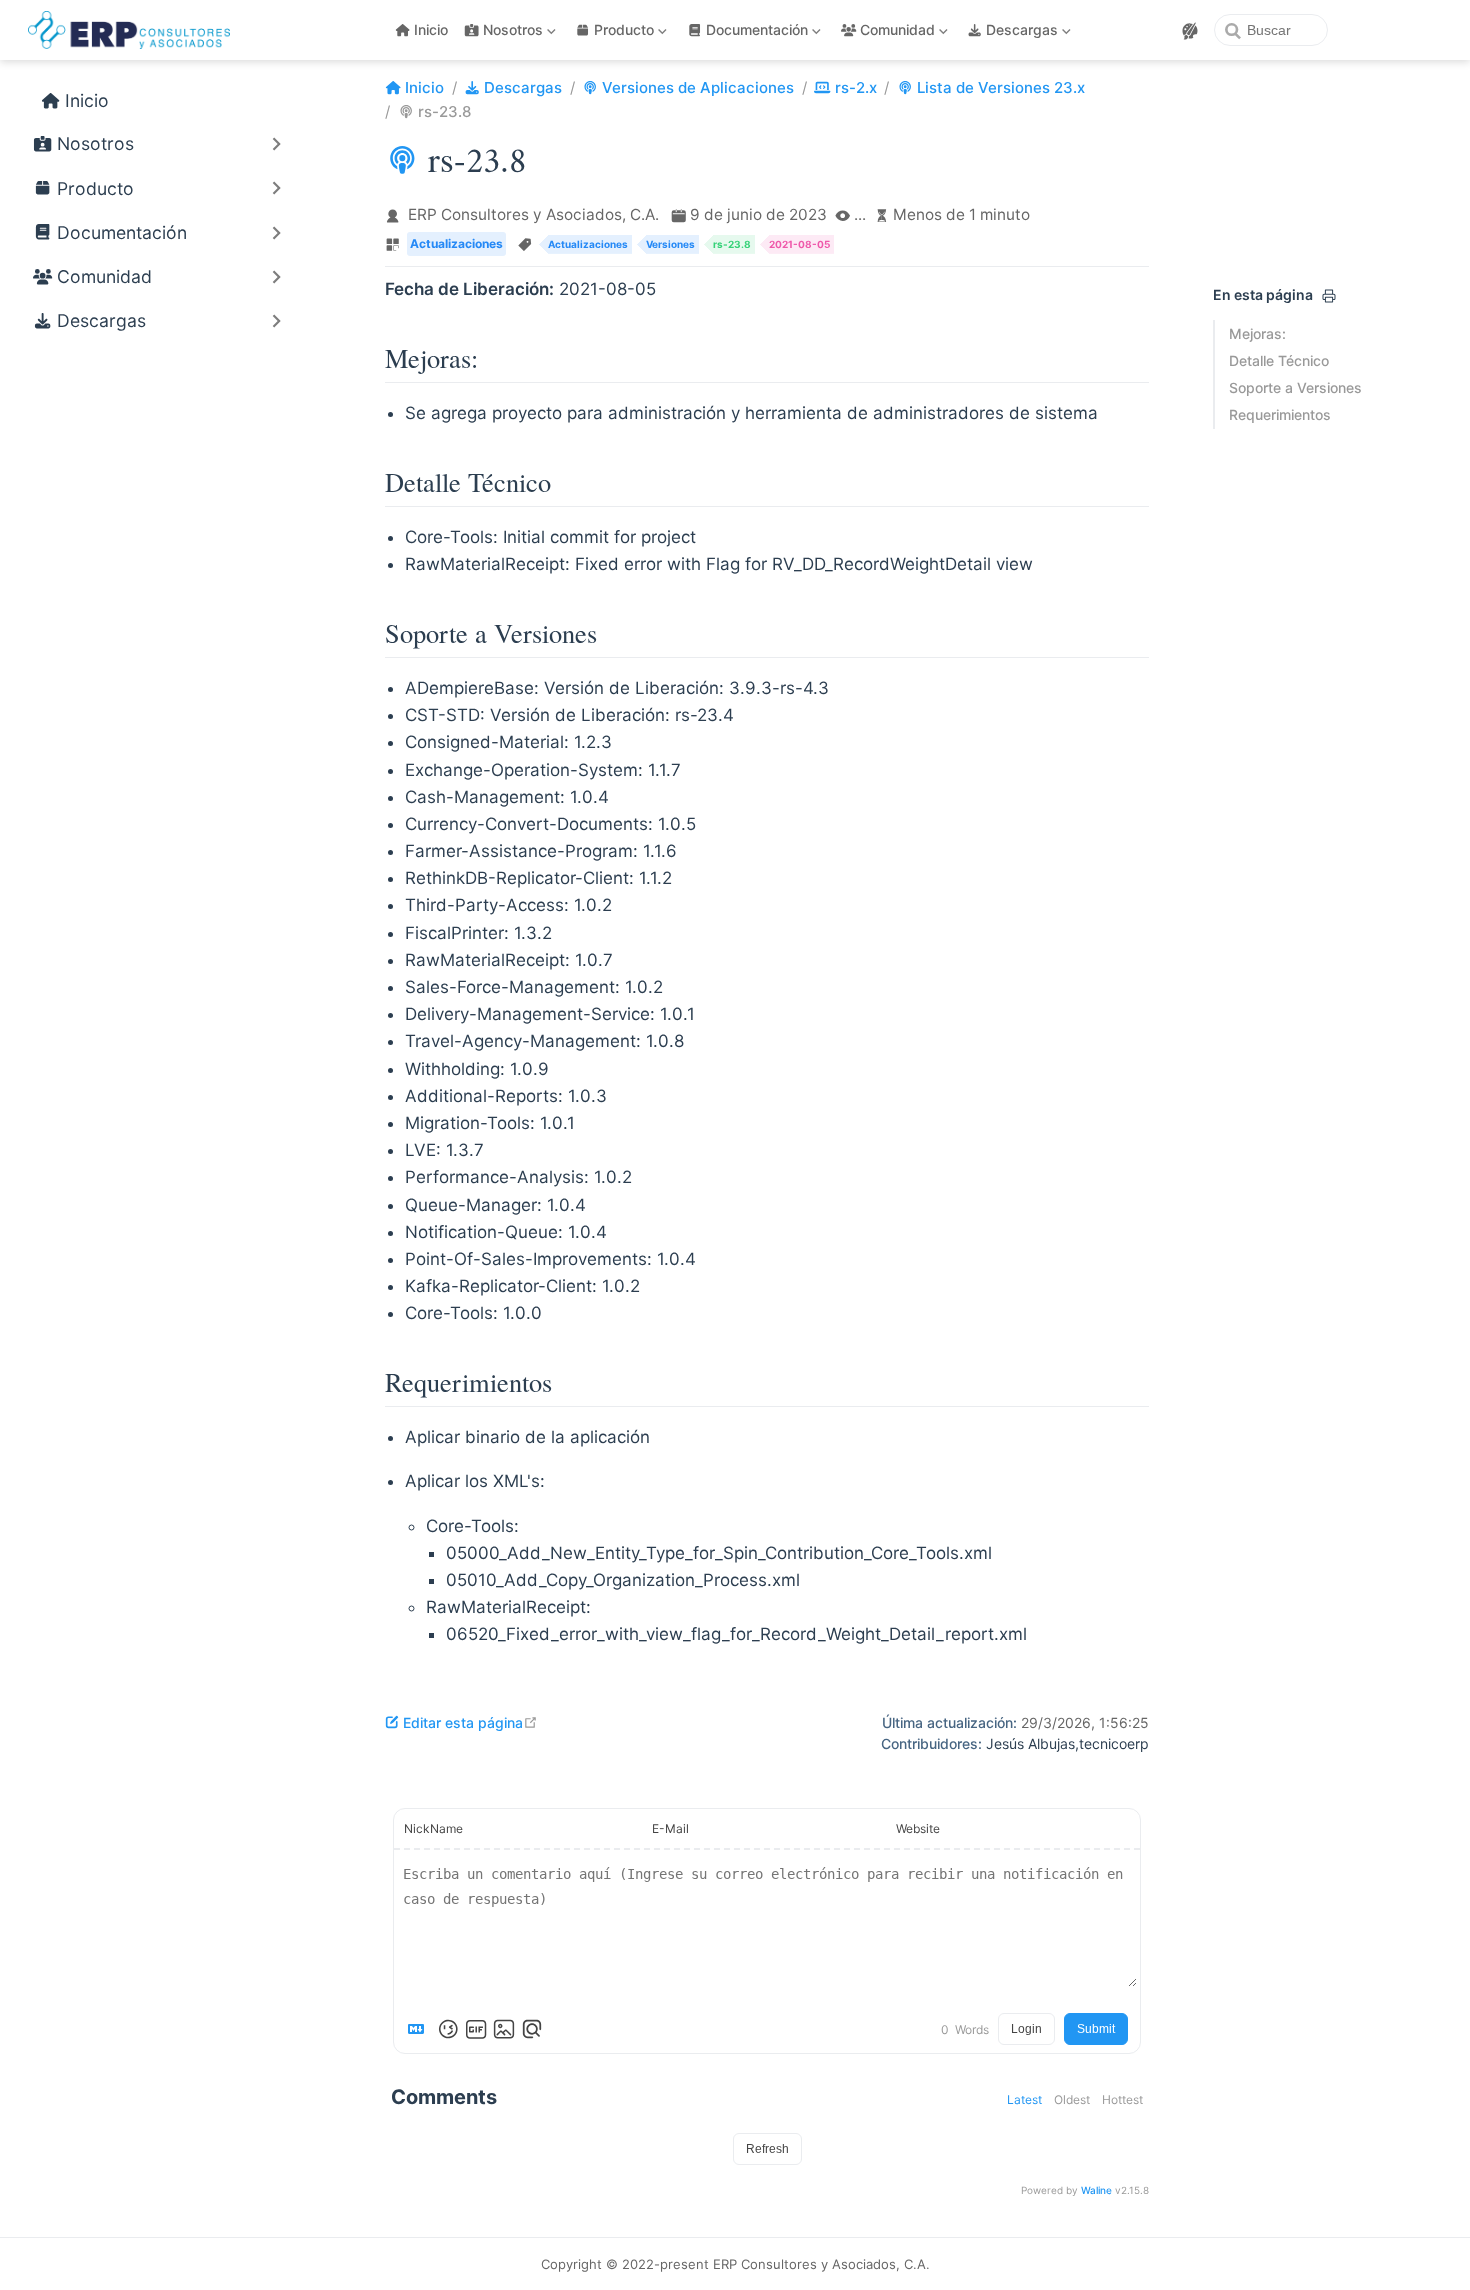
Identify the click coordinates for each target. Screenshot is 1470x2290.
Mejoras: (1257, 333)
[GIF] (476, 2029)
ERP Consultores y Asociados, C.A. (533, 214)
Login (1026, 2029)
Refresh (767, 2149)
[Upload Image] (504, 2029)
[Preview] (532, 2029)
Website (918, 1828)
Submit (1096, 2029)
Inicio (431, 29)
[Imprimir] (1329, 296)
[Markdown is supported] (420, 2029)
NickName (433, 1828)
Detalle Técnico (1279, 360)
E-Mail (670, 1828)
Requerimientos (1280, 414)
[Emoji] (448, 2029)
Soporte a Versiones (1295, 387)
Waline (1096, 2190)
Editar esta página (470, 1722)
